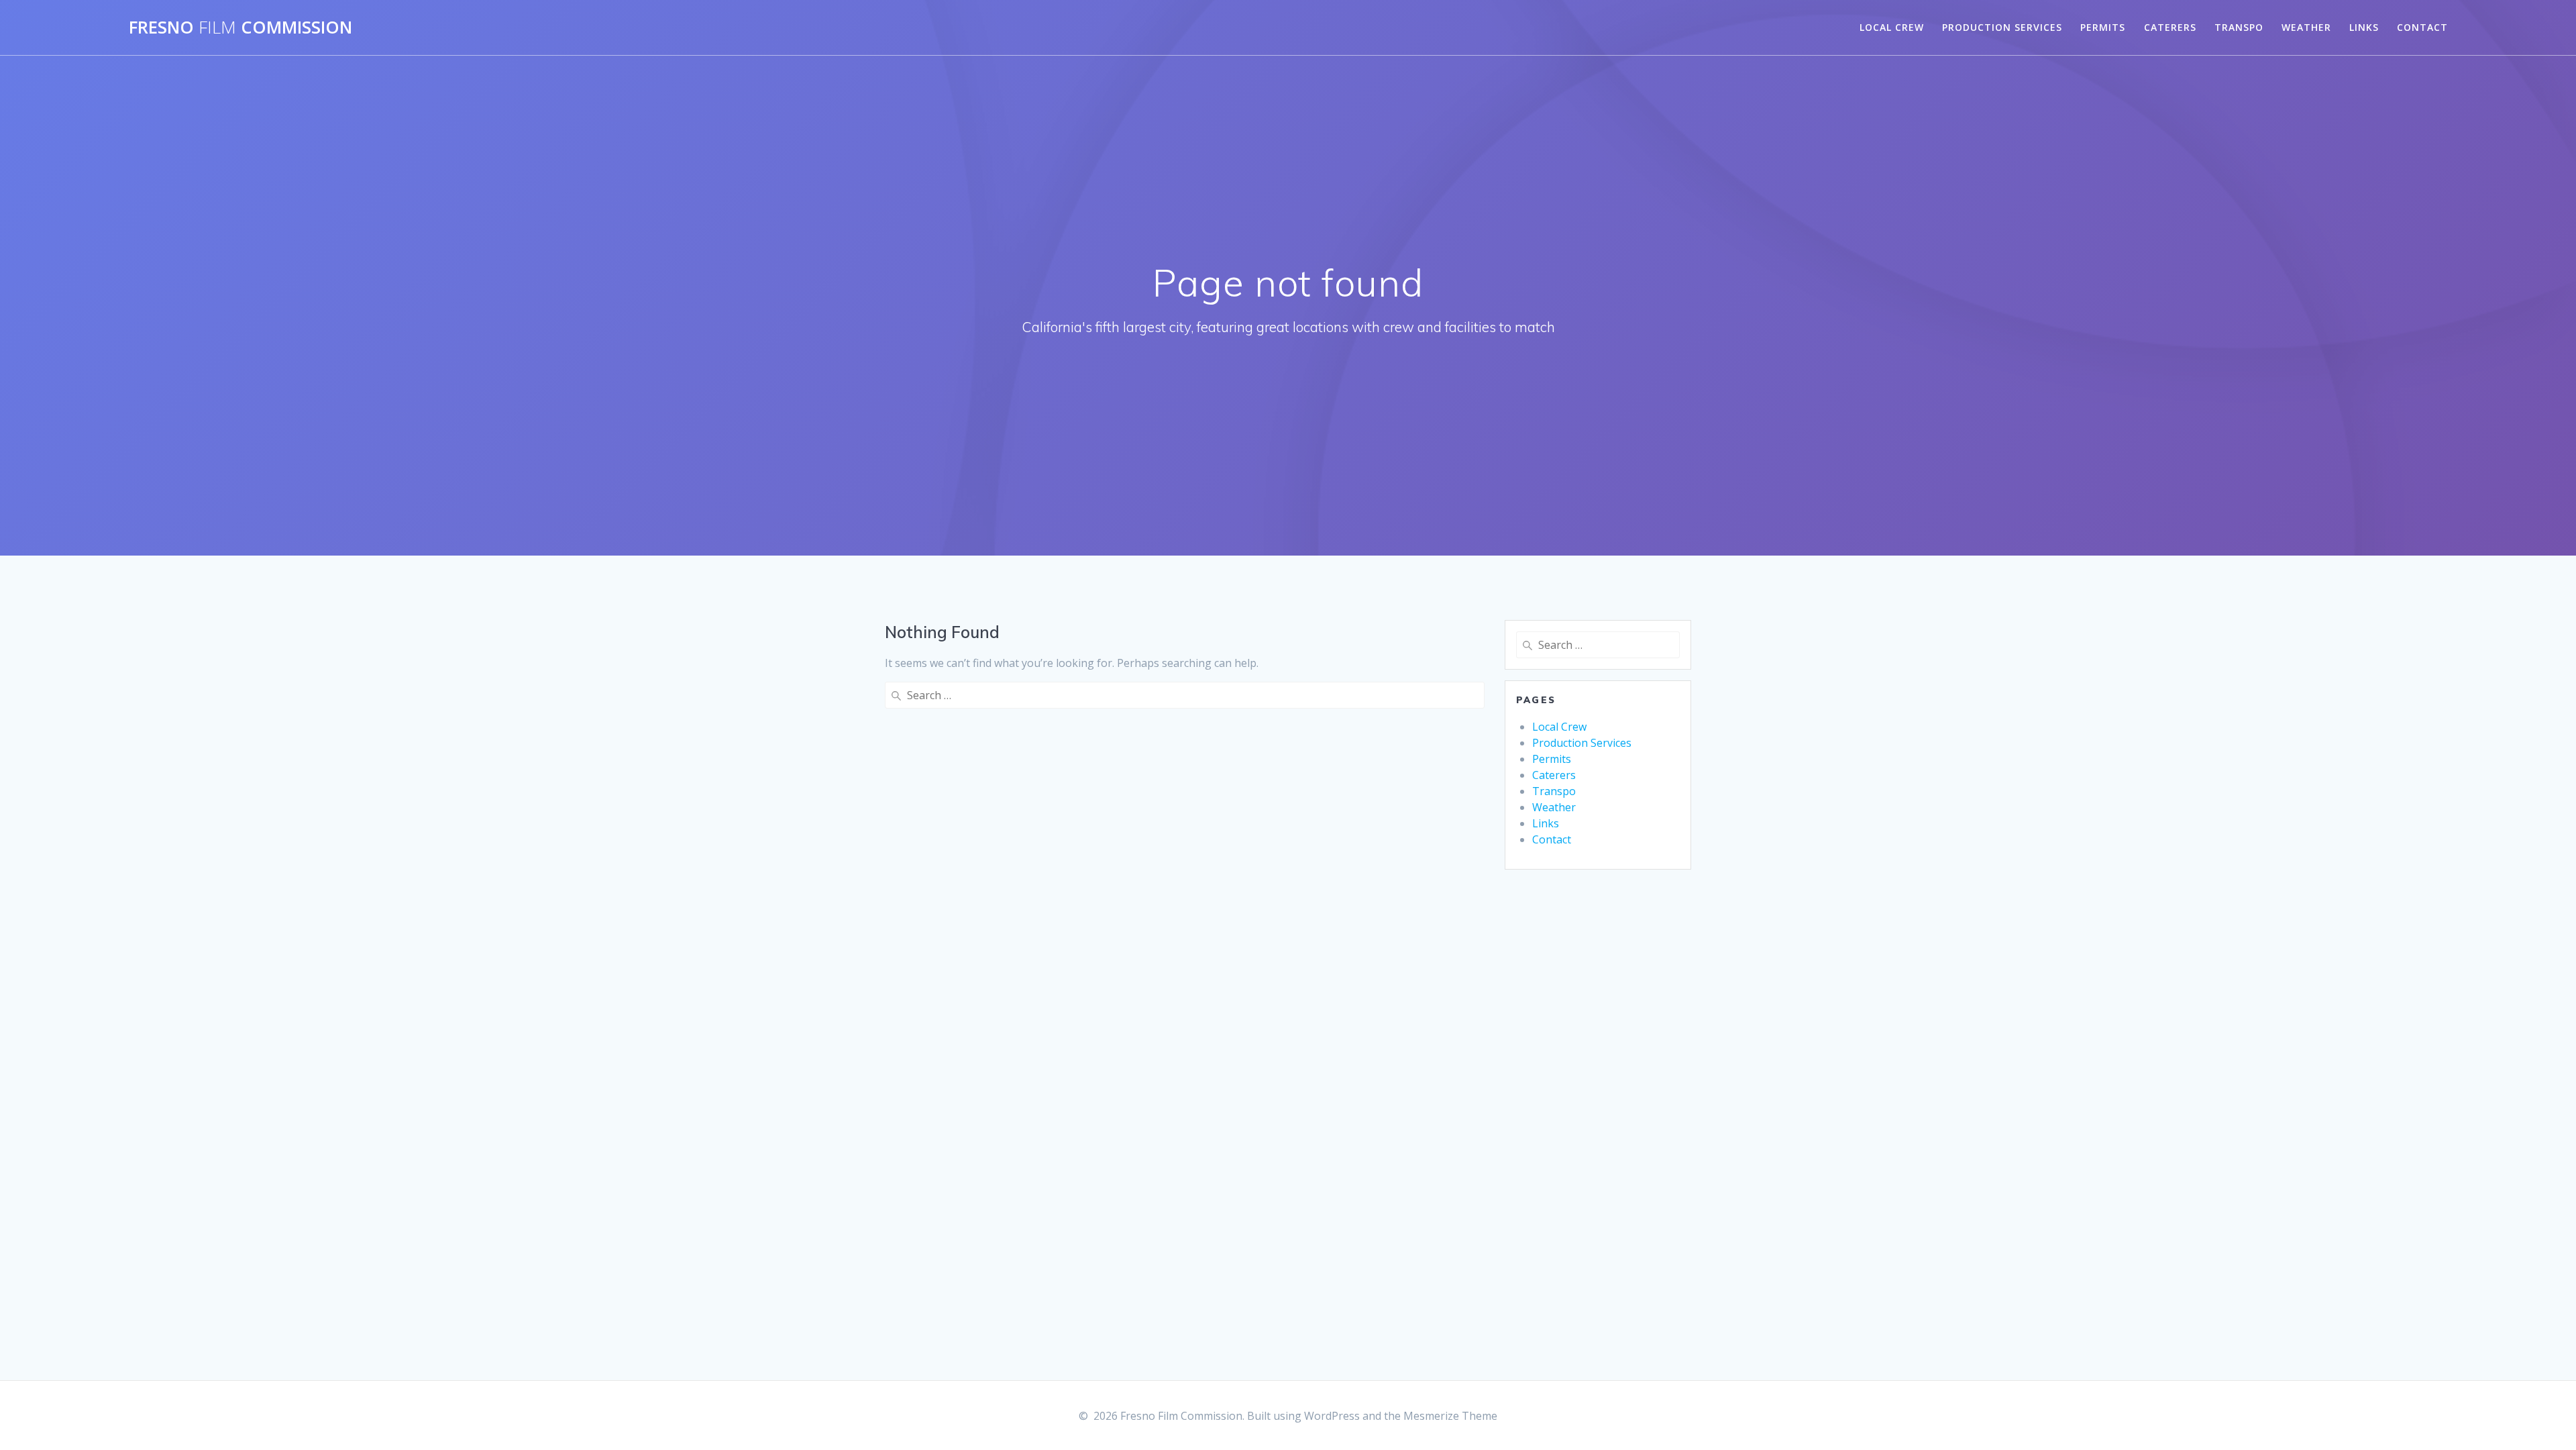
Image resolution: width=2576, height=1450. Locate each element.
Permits (2103, 27)
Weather (2306, 27)
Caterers (2170, 27)
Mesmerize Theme (1450, 1416)
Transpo (2239, 27)
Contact (2422, 27)
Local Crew (1892, 27)
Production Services (2002, 27)
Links (2364, 27)
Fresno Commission (240, 28)
